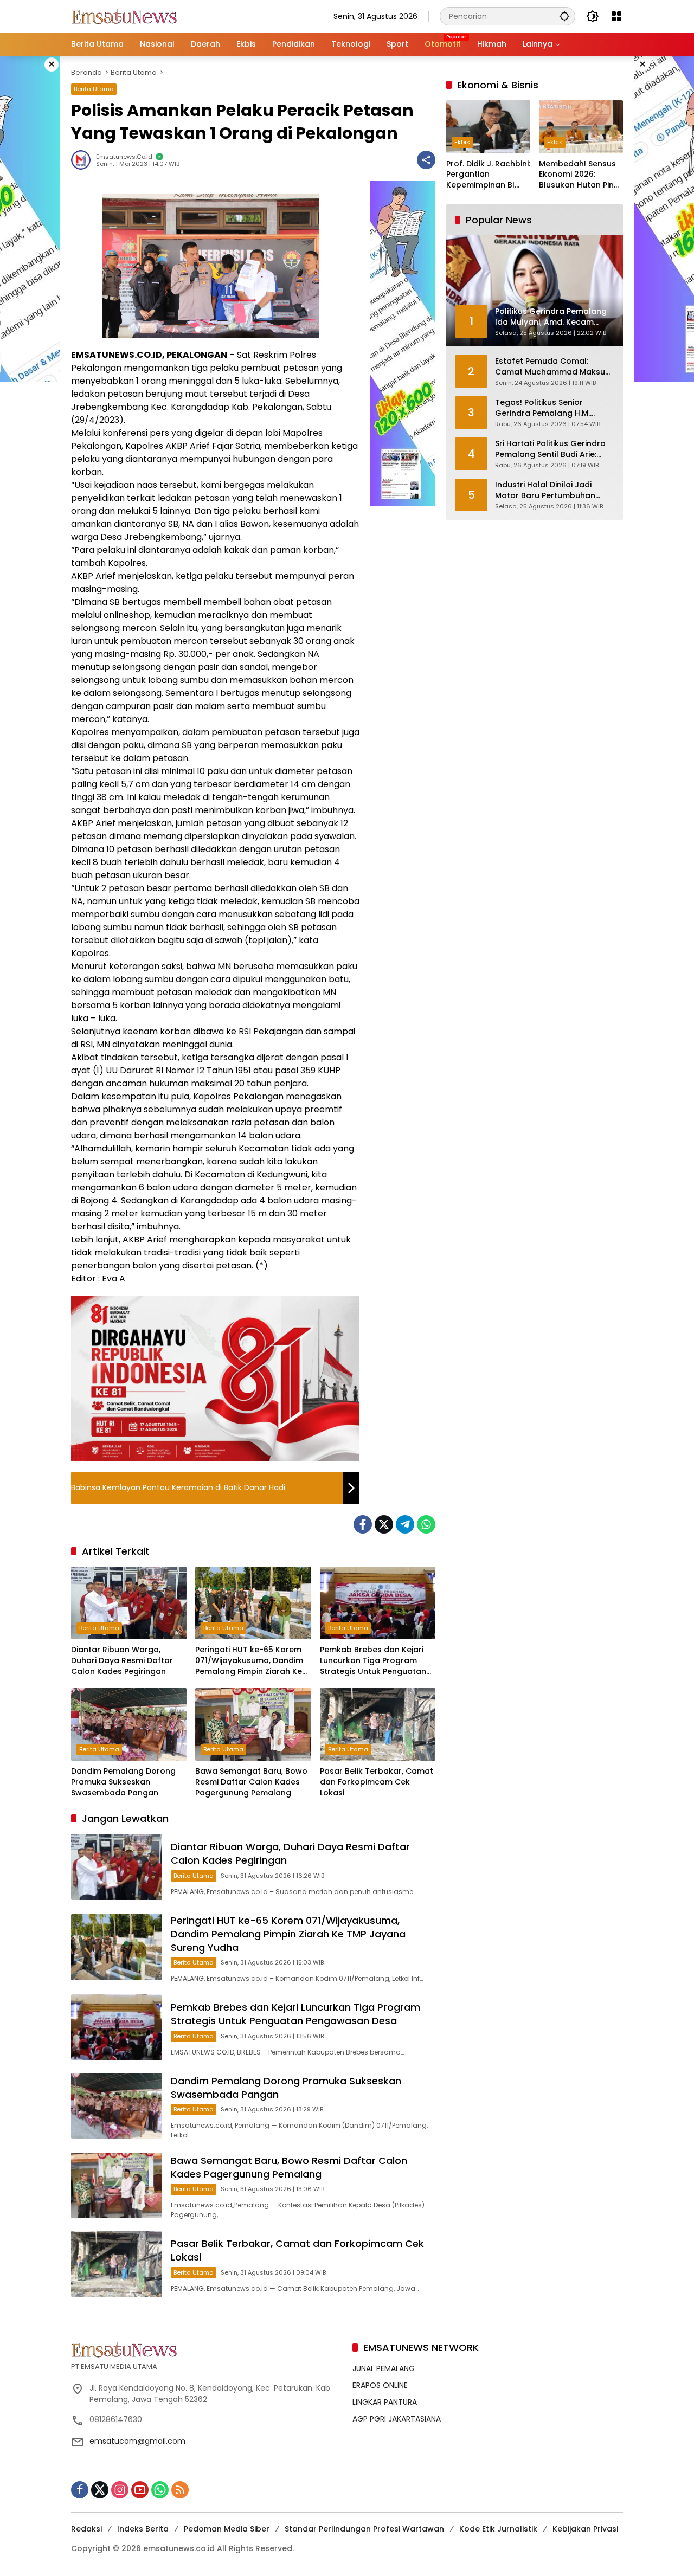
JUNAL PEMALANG (384, 2368)
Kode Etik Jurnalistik (498, 2529)
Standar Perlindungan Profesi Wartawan (364, 2529)
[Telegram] (405, 1524)
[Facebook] (363, 1524)
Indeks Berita (143, 2529)
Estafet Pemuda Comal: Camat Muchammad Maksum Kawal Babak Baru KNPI (554, 367)
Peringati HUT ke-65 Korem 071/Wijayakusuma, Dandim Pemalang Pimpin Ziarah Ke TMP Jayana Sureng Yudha (249, 1661)
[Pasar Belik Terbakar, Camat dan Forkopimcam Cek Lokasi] (378, 1724)
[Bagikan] (426, 160)
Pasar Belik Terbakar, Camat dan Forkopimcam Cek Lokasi (377, 1782)
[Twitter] (384, 1524)
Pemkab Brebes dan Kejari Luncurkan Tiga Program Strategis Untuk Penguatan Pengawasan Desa (373, 1661)
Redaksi (86, 2529)
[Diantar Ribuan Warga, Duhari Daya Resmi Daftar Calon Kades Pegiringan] (129, 1603)
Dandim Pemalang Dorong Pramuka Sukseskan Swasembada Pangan (123, 1782)
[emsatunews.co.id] (125, 16)
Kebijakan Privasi (585, 2529)
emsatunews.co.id (124, 157)
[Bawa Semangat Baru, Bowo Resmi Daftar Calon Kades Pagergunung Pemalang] (253, 1724)
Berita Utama (94, 89)
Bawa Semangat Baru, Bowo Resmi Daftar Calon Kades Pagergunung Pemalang (251, 1782)
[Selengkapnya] (206, 2349)
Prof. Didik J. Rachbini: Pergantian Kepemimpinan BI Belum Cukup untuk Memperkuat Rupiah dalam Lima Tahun (488, 175)
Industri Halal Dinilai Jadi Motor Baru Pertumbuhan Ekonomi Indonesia (545, 490)
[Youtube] (140, 2490)
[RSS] (180, 2490)
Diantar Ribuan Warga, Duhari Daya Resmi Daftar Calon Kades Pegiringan (122, 1660)
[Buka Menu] (616, 16)
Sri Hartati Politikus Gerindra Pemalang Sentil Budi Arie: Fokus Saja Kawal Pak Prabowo (550, 449)
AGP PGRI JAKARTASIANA (397, 2419)
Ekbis (462, 142)
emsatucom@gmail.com (137, 2441)
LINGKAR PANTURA (385, 2402)
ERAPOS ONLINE (380, 2385)
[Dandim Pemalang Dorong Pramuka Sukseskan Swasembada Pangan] (129, 1724)
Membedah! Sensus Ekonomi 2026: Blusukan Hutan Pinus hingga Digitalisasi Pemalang (581, 175)
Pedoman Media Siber (227, 2529)
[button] (564, 16)
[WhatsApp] (426, 1524)
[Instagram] (120, 2490)
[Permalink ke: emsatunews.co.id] (83, 160)
